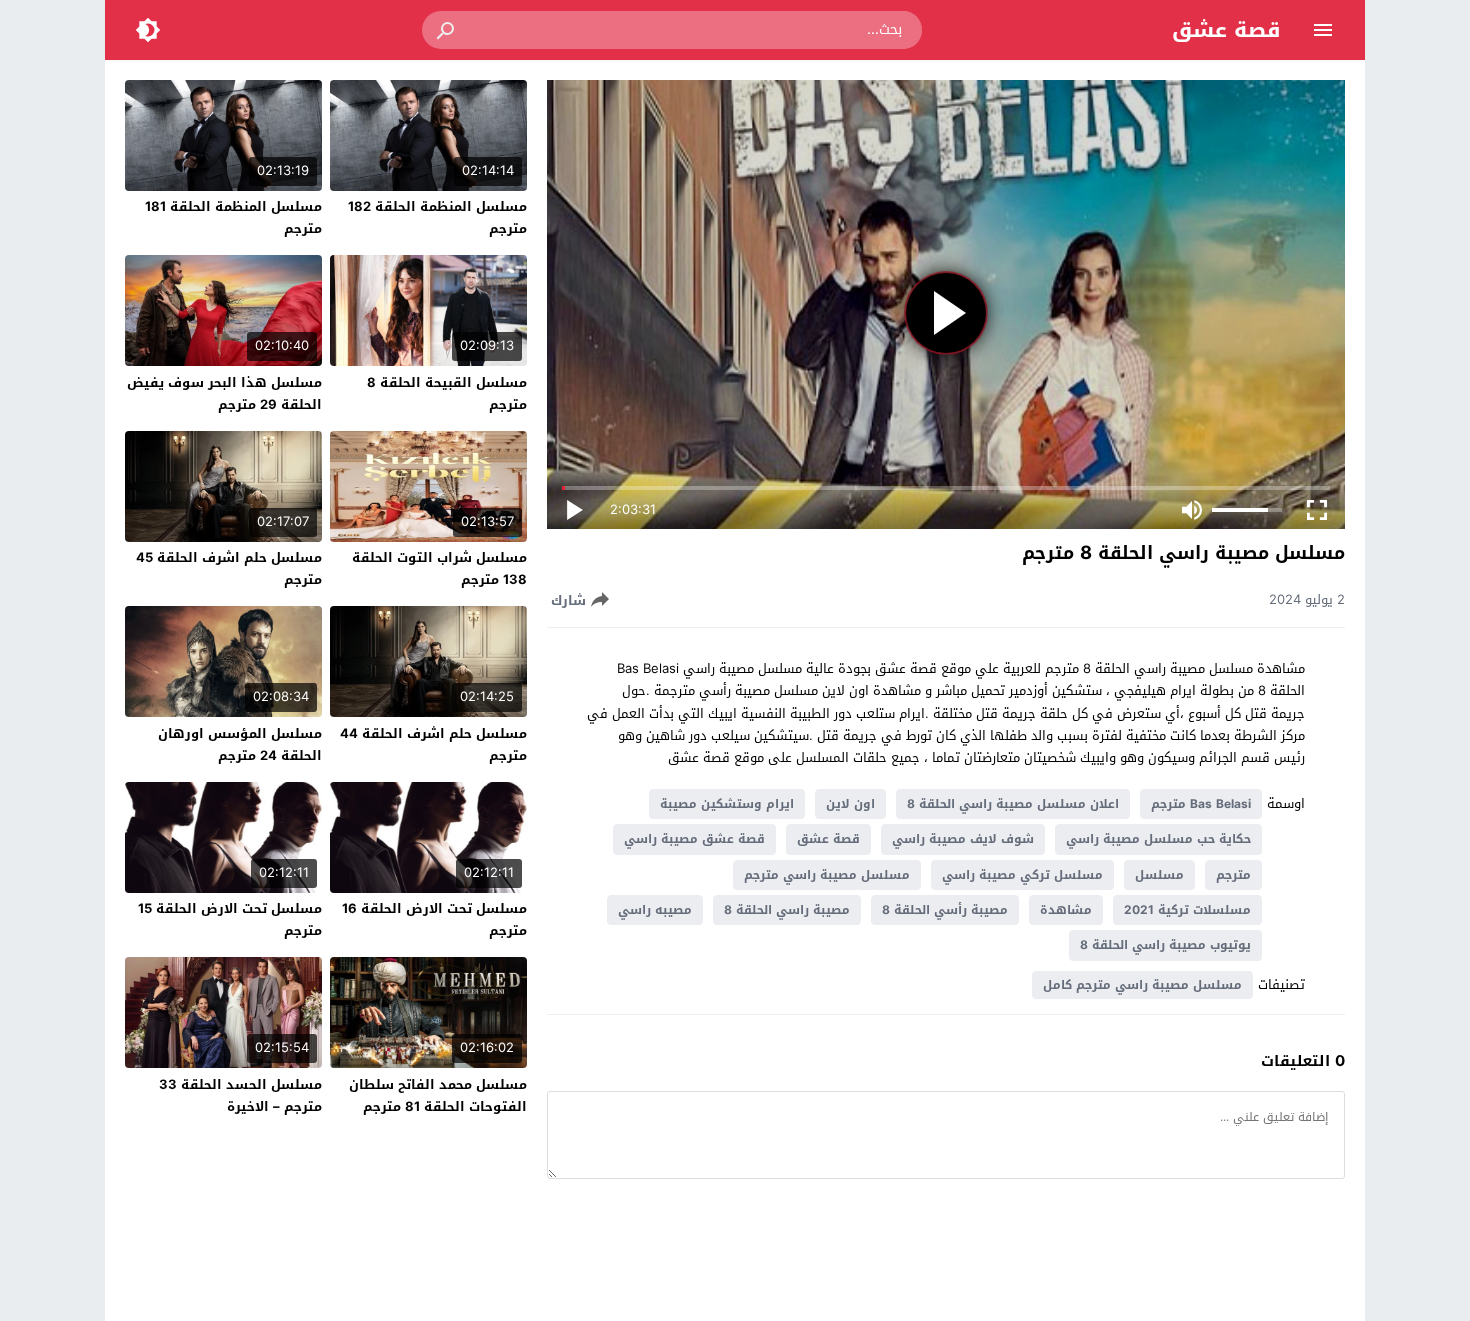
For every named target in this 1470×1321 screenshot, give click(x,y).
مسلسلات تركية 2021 (1187, 910)
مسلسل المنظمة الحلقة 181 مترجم (233, 217)
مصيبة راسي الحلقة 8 (787, 910)
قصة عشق (1226, 30)
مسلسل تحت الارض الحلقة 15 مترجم (230, 919)
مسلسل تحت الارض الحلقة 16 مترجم (434, 919)
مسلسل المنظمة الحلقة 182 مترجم (437, 217)
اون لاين (850, 804)
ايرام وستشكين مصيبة (727, 804)
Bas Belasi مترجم (1201, 804)
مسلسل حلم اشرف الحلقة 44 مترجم (433, 744)
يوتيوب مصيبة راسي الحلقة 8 (1165, 945)
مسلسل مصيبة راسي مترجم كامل (1142, 985)
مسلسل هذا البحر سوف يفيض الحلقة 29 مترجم (224, 393)
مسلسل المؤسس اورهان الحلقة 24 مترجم (240, 744)
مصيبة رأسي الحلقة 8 (945, 910)
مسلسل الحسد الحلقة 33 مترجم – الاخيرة (240, 1095)
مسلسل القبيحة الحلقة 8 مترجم (447, 393)
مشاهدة (1066, 910)
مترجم (1233, 875)
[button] (447, 30)
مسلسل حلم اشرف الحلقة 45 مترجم (229, 568)
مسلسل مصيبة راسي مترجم (827, 875)
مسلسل (1159, 875)
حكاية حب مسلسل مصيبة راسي (1158, 839)
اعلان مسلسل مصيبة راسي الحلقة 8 (1013, 804)
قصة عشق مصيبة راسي (694, 839)
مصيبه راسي (655, 910)
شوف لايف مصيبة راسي (963, 839)
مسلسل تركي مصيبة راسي (1022, 875)
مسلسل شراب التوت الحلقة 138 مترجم (439, 568)
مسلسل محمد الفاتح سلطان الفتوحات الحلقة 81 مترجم (438, 1095)
